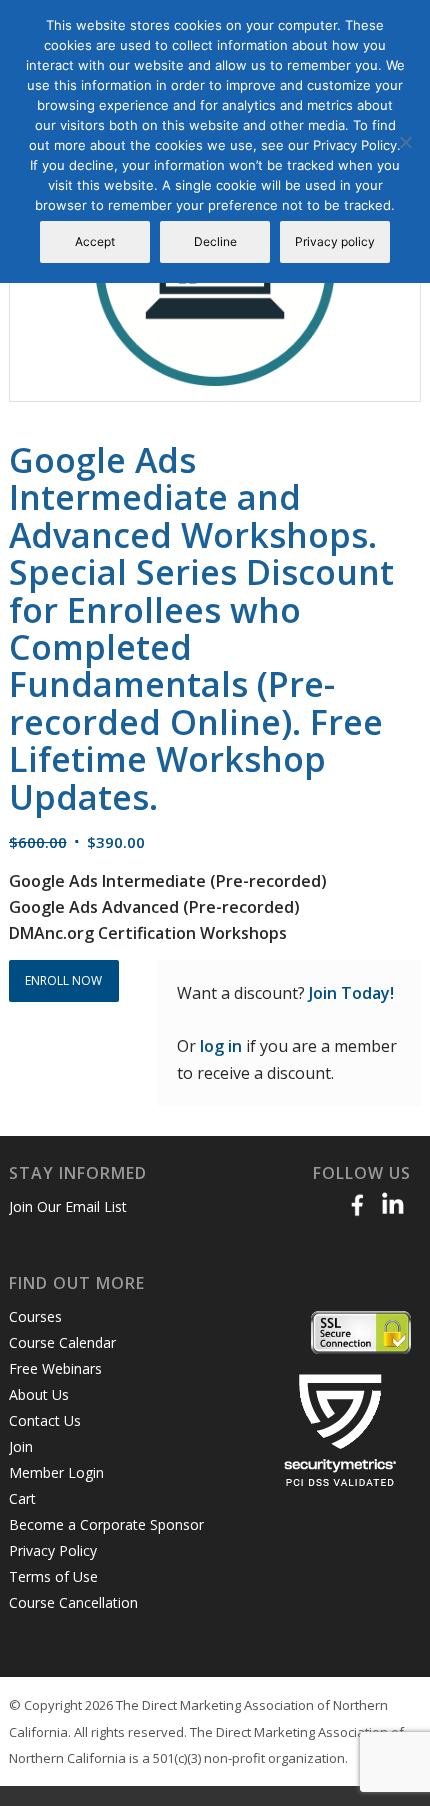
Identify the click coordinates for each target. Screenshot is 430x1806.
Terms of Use (53, 1576)
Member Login (56, 1472)
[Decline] (405, 142)
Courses (35, 1316)
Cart (22, 1498)
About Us (39, 1394)
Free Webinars (55, 1368)
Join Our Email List (68, 1206)
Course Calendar (62, 1342)
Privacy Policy (53, 1550)
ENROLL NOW (63, 980)
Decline (215, 241)
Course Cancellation (73, 1602)
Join (21, 1446)
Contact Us (45, 1420)
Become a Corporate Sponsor (106, 1524)
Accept (95, 241)
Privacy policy (335, 241)
